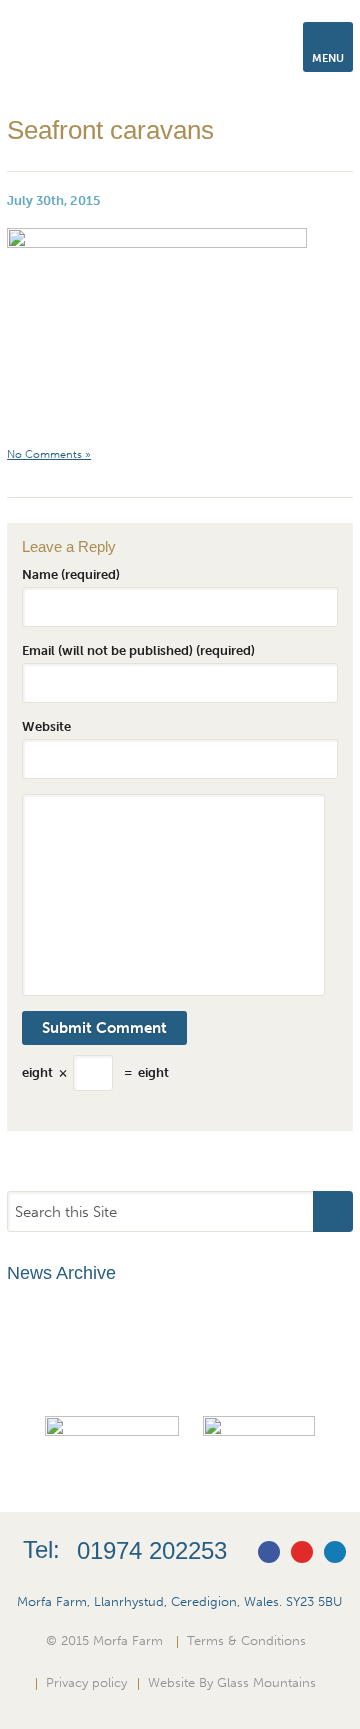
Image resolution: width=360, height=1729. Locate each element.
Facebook (269, 1552)
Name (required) (71, 574)
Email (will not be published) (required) (138, 650)
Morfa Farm (67, 53)
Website (46, 726)
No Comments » (49, 454)
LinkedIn (335, 1552)
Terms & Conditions (246, 1640)
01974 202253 (152, 1551)
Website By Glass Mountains (232, 1682)
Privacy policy (86, 1682)
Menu (328, 58)
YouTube (302, 1552)
